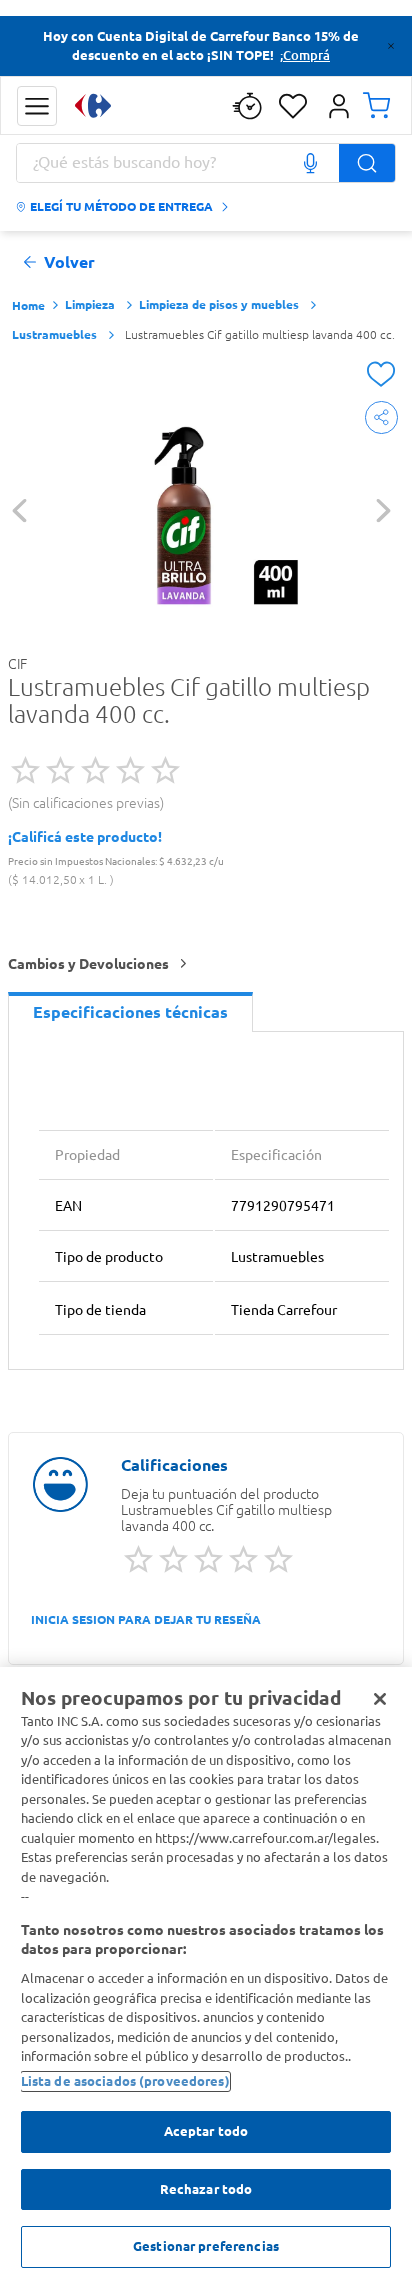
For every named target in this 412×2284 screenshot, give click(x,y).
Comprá (306, 55)
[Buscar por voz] (310, 163)
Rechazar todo (206, 2189)
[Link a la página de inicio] (28, 306)
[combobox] (206, 163)
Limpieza (90, 304)
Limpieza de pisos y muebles (219, 304)
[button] (37, 106)
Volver (69, 262)
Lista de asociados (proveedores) (125, 2081)
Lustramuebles (54, 334)
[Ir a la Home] (93, 105)
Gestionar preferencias (206, 2246)
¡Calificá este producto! (85, 837)
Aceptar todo (206, 2131)
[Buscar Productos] (367, 163)
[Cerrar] (380, 1699)
